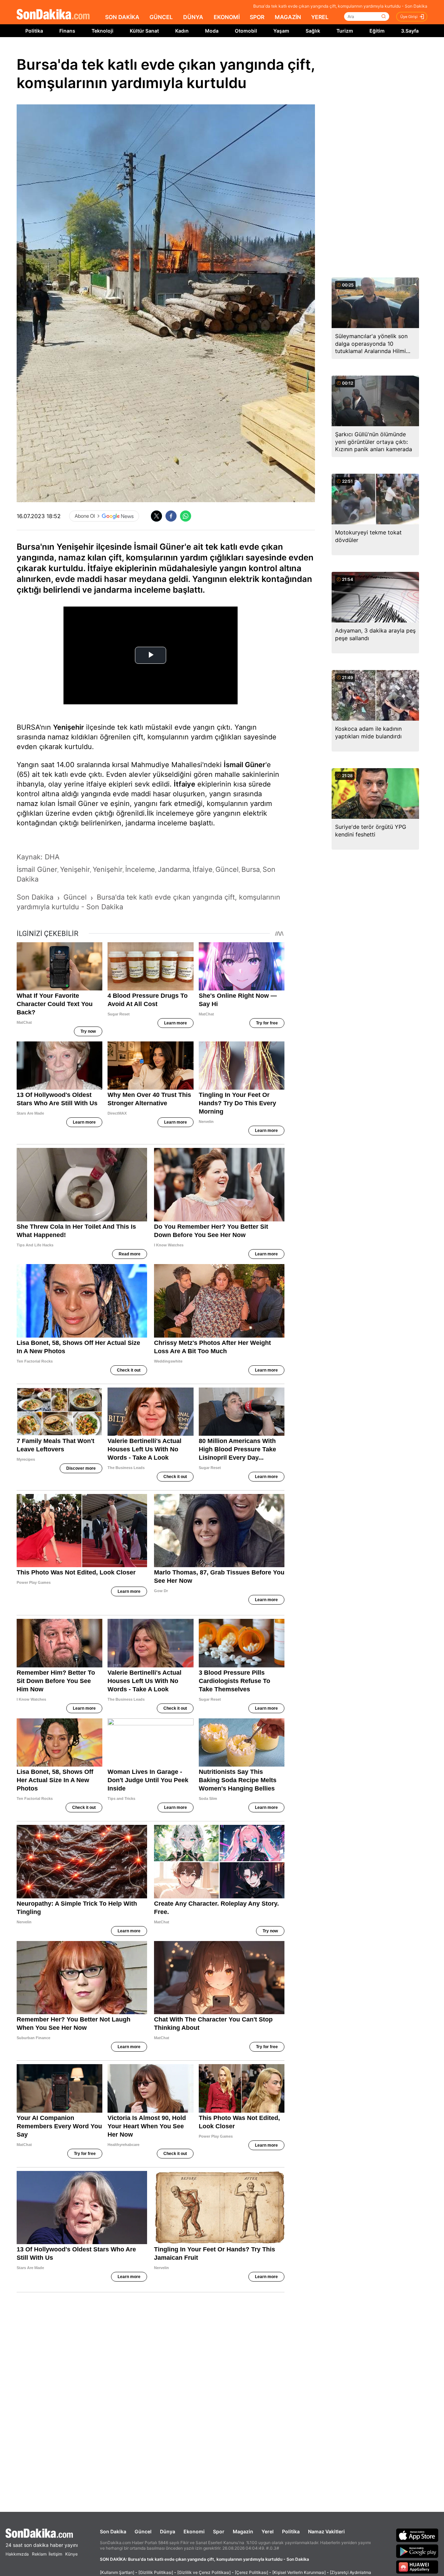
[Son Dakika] (53, 15)
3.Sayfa (410, 31)
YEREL (320, 17)
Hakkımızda (17, 2554)
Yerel (268, 2531)
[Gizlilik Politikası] (156, 2572)
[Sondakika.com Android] (417, 2551)
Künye (71, 2554)
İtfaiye (185, 784)
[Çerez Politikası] (251, 2572)
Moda (212, 31)
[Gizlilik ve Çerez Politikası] (204, 2572)
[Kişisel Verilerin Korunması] (299, 2572)
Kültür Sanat (144, 31)
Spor (219, 2531)
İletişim (55, 2554)
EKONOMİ (227, 17)
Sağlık (313, 31)
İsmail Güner (245, 765)
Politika (34, 31)
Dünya (168, 2531)
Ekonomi (194, 2531)
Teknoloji (103, 31)
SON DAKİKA (122, 17)
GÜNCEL (161, 17)
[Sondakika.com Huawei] (417, 2567)
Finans (67, 31)
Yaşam (281, 31)
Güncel (143, 2531)
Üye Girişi (409, 17)
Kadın (182, 31)
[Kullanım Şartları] (117, 2572)
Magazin (243, 2531)
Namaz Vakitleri (326, 2531)
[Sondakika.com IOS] (417, 2535)
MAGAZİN (288, 17)
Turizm (345, 31)
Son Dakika (113, 2531)
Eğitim (377, 31)
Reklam (39, 2554)
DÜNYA (193, 17)
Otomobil (246, 31)
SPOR (257, 17)
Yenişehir (69, 727)
